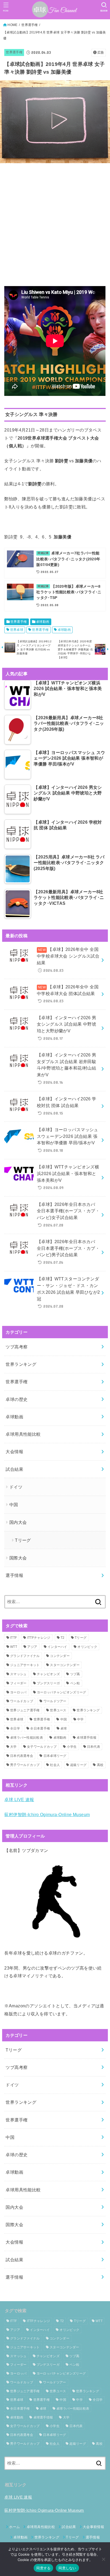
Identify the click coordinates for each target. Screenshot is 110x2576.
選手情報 (14, 1575)
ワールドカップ (22, 1701)
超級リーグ (78, 1765)
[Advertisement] (55, 223)
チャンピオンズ (48, 1674)
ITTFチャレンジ (39, 1638)
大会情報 (14, 1452)
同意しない (67, 2568)
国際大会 (18, 1558)
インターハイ (57, 1647)
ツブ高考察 (17, 1347)
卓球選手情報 (87, 1738)
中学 (80, 1719)
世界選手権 (30, 25)
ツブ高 (75, 1674)
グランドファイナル (25, 1656)
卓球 (64, 1728)
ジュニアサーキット (25, 1665)
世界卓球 (17, 630)
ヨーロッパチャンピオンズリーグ (62, 1692)
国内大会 (18, 1522)
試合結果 (14, 1469)
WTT (14, 1647)
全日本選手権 (40, 1728)
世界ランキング (21, 1364)
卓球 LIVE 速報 (19, 1799)
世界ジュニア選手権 (25, 1710)
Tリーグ (23, 1540)
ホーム (14, 2527)
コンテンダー (60, 1656)
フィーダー (18, 1683)
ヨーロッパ (18, 1692)
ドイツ (16, 1487)
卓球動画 (43, 622)
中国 (14, 1505)
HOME (12, 25)
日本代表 (94, 1747)
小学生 (72, 1747)
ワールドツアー (55, 1701)
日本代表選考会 (22, 1756)
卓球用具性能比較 (23, 1434)
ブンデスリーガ (48, 1683)
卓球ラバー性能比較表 (27, 1738)
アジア (32, 1647)
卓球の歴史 (17, 1399)
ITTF (13, 1638)
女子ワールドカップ (42, 1747)
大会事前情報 (93, 2527)
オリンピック (87, 1647)
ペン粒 (75, 1683)
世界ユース (58, 1710)
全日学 (15, 1728)
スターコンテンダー (65, 1665)
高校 (100, 1765)
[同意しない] (103, 2559)
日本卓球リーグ (55, 1756)
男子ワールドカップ (25, 1765)
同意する (43, 2568)
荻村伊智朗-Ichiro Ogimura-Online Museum (47, 1814)
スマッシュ (18, 1674)
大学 (13, 1747)
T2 (63, 1638)
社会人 (55, 1765)
